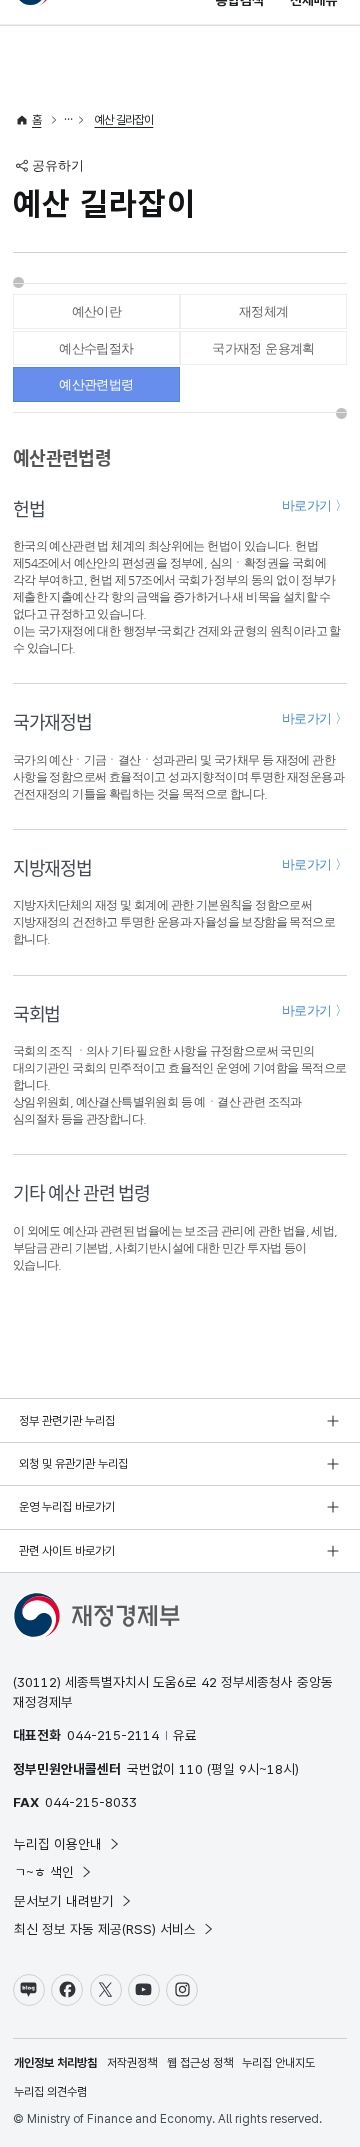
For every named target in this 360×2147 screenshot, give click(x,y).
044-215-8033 (91, 1802)
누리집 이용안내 (58, 1844)
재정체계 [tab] (264, 311)
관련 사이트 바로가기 (67, 1551)
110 (191, 1769)
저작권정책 (132, 2063)
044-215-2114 (113, 1735)
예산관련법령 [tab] (96, 384)
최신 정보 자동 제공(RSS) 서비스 (105, 1929)
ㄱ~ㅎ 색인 (44, 1872)
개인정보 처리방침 (55, 2063)
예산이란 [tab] (97, 311)
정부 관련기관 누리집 (67, 1421)
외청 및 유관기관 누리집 (73, 1464)
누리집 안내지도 (278, 2063)
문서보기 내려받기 (64, 1901)
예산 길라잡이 (124, 120)
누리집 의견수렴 (50, 2092)
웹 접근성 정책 (200, 2063)
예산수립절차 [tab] (96, 348)
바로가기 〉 (314, 505)
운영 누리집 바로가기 (67, 1507)
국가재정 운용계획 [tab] (263, 348)
